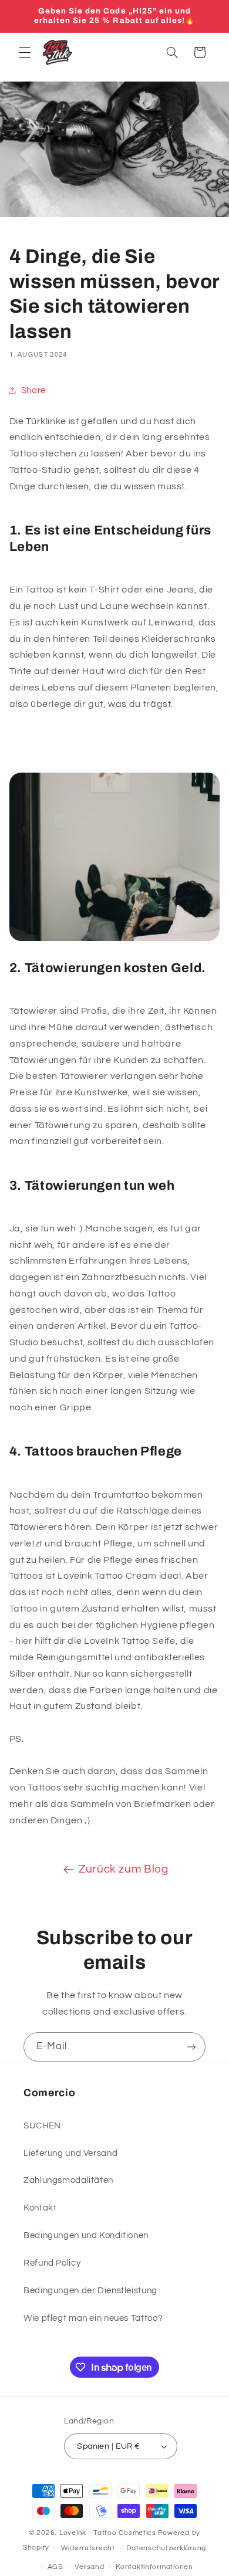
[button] (25, 52)
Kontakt (40, 2208)
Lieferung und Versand (70, 2153)
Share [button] (33, 390)
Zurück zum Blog (123, 1869)
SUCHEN (42, 2126)
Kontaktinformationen (154, 2567)
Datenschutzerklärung (166, 2548)
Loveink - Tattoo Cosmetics (108, 2533)
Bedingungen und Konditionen (86, 2235)
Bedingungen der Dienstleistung (90, 2291)
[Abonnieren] (191, 2047)
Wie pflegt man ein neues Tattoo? (93, 2318)
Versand (89, 2567)
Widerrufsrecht (88, 2548)
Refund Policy (52, 2263)
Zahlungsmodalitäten (68, 2180)
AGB (55, 2567)
